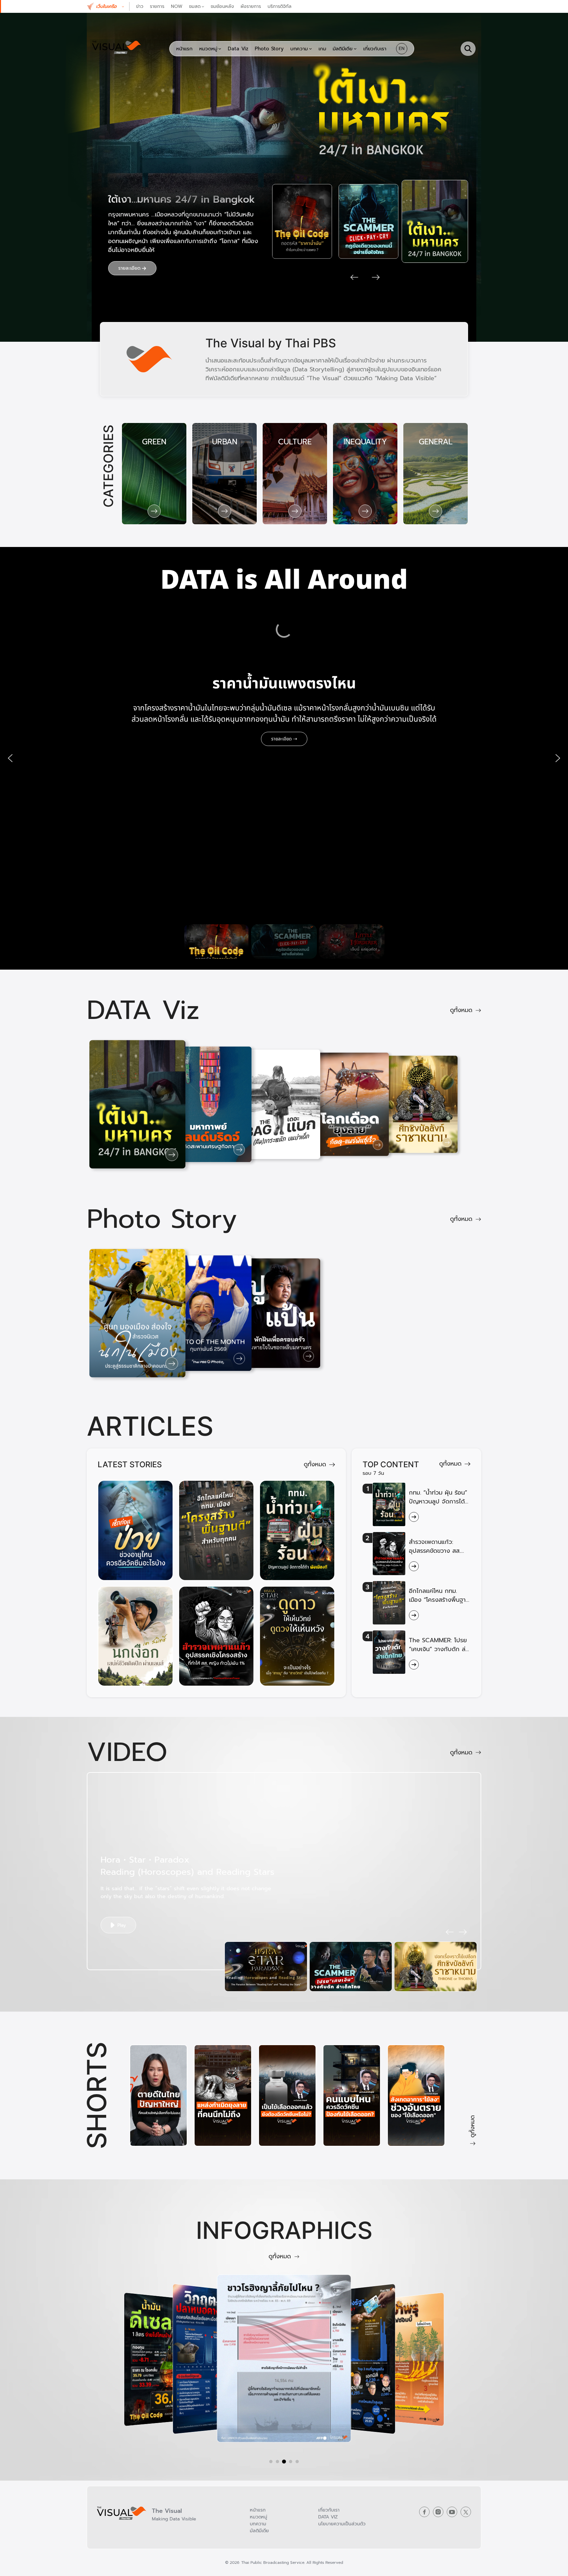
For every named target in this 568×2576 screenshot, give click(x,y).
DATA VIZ (328, 2517)
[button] (113, 6)
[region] (284, 758)
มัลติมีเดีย (259, 2531)
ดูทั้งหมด (461, 1010)
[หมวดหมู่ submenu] (220, 49)
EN (402, 49)
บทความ (258, 2524)
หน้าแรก (258, 2510)
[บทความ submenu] (310, 49)
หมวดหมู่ (259, 2517)
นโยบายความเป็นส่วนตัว (342, 2524)
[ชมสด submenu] (203, 6)
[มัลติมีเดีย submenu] (355, 49)
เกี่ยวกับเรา (329, 2510)
